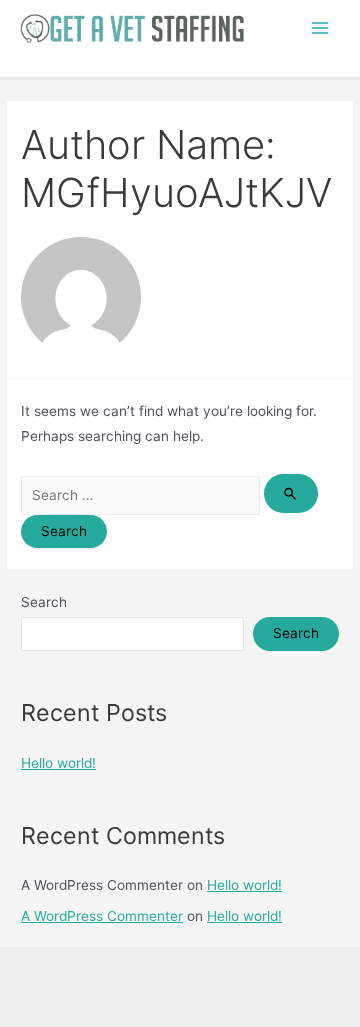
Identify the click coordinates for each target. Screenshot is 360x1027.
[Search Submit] (291, 493)
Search (44, 602)
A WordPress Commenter (102, 916)
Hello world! (58, 763)
